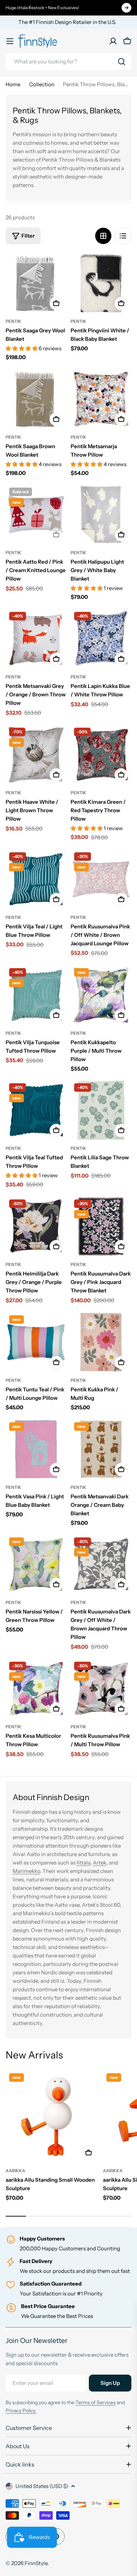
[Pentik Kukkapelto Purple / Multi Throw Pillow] (101, 995)
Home (13, 84)
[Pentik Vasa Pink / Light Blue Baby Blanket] (36, 1449)
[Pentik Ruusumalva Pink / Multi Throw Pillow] (101, 1689)
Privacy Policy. (21, 2411)
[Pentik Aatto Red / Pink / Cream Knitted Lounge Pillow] (36, 515)
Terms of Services (96, 2402)
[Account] (113, 41)
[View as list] (123, 236)
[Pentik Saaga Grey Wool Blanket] (36, 283)
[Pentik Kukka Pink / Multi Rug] (101, 1342)
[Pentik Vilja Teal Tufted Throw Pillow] (36, 1110)
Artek (100, 1863)
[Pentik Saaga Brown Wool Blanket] (36, 399)
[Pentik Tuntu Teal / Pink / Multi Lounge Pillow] (36, 1342)
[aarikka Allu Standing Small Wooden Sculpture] (52, 2116)
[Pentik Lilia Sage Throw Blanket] (101, 1110)
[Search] (122, 62)
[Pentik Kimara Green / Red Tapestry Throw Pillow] (101, 755)
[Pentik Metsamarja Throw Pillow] (101, 399)
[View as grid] (103, 236)
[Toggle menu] (10, 41)
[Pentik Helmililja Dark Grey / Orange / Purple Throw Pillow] (36, 1226)
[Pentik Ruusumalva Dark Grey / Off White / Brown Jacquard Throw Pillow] (101, 1564)
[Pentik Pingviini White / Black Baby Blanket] (101, 283)
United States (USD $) (42, 2486)
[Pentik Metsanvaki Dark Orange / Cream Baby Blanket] (101, 1449)
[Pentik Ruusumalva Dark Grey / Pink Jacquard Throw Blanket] (101, 1226)
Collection (42, 84)
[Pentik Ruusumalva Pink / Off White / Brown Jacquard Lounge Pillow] (101, 879)
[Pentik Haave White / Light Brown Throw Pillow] (36, 755)
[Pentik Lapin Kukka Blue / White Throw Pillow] (101, 639)
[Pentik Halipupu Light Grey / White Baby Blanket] (101, 515)
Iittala (83, 1863)
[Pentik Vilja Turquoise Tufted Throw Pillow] (36, 995)
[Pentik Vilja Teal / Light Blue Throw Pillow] (36, 879)
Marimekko (26, 1871)
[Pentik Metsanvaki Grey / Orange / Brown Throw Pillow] (36, 639)
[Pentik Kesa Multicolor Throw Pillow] (36, 1689)
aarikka (15, 2171)
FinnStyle (36, 2563)
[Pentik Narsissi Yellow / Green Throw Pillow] (36, 1564)
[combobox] (68, 62)
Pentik (14, 321)
